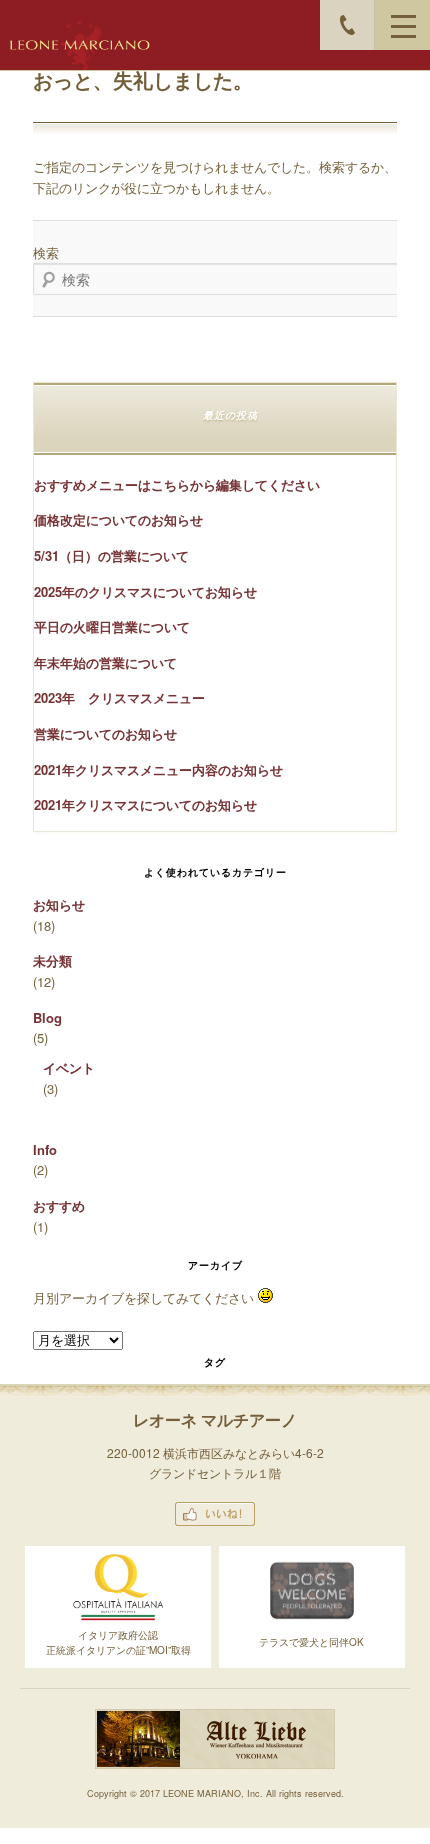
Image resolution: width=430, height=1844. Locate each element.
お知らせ (59, 904)
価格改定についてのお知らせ (118, 519)
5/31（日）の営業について (111, 555)
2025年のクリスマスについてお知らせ (145, 591)
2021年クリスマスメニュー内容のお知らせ (158, 769)
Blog (47, 1017)
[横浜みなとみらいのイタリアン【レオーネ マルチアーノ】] (80, 45)
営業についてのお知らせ (105, 733)
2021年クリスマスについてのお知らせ (145, 804)
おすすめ (59, 1205)
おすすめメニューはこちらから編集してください (177, 484)
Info (45, 1149)
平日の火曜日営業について (112, 626)
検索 (46, 252)
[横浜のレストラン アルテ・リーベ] (215, 1764)
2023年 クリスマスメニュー (119, 697)
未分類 (52, 960)
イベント (69, 1067)
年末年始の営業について (105, 662)
